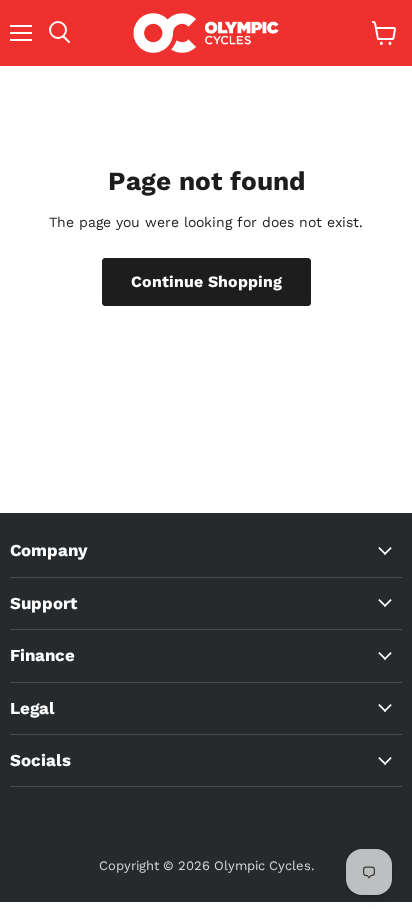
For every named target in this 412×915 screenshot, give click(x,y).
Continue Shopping (206, 281)
